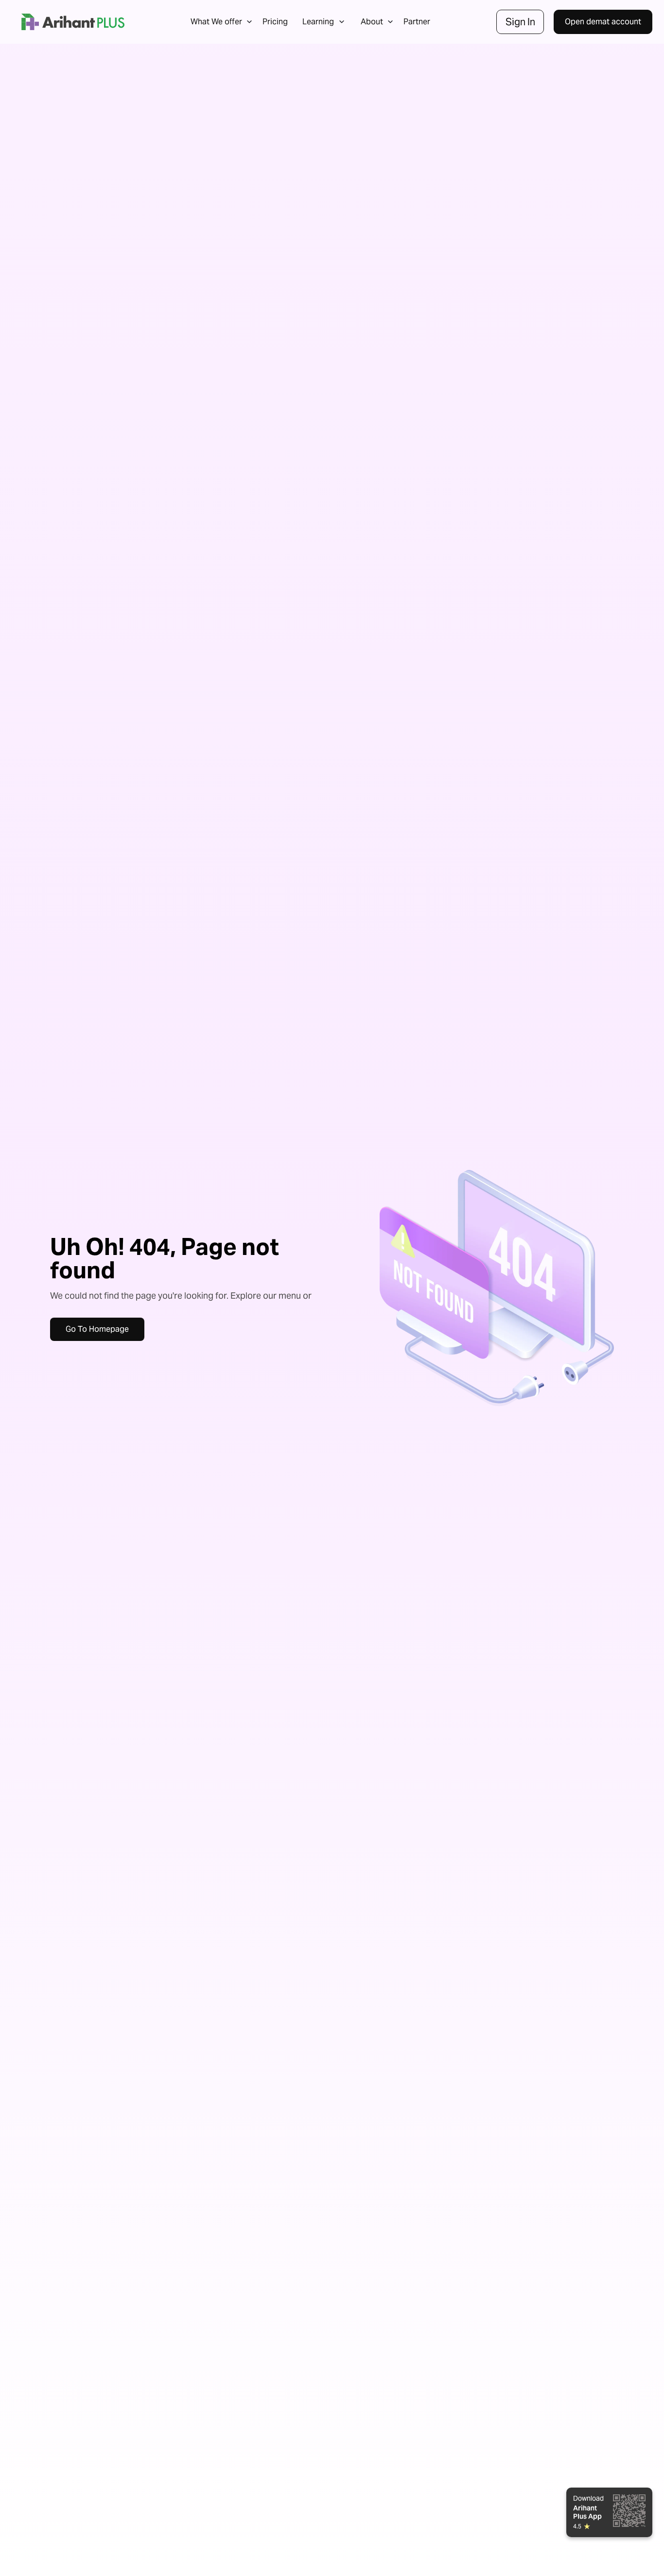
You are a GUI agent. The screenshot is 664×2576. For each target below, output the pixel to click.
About (372, 22)
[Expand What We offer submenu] (249, 22)
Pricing (275, 22)
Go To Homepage (97, 1329)
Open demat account (603, 22)
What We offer (216, 22)
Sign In (520, 22)
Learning (318, 22)
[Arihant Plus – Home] (73, 22)
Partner (417, 22)
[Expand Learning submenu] (342, 22)
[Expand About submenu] (390, 22)
